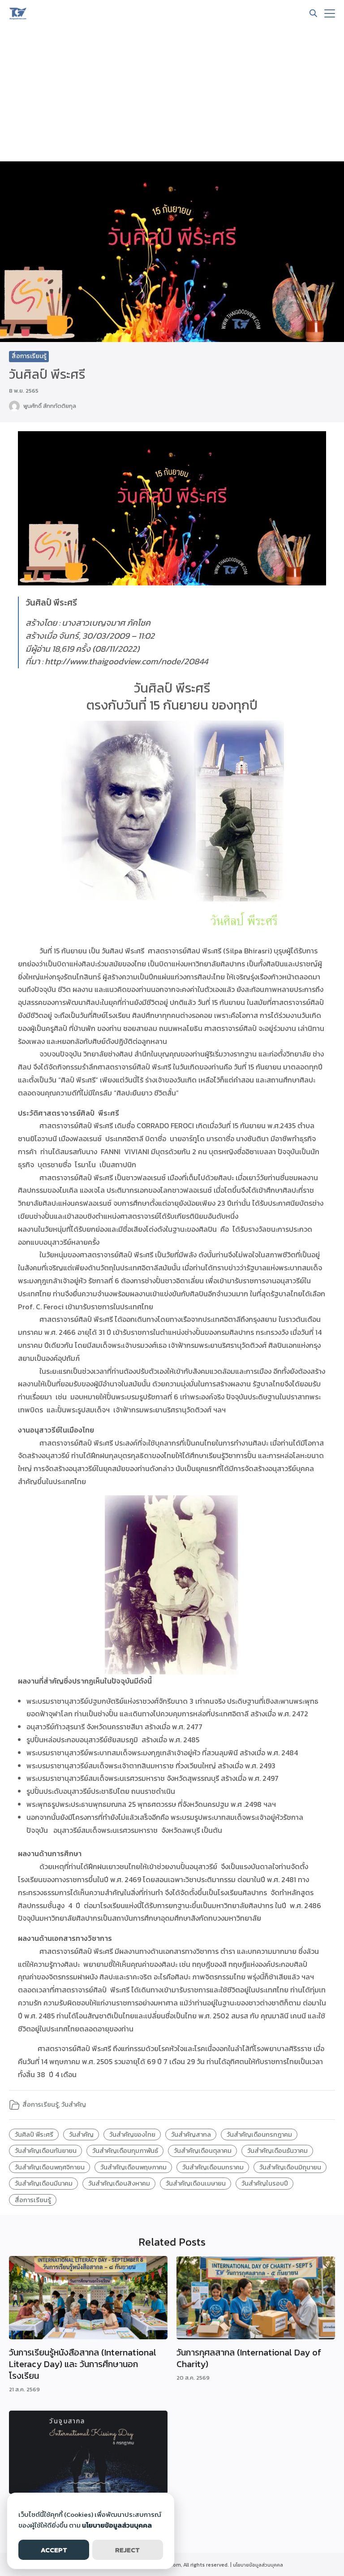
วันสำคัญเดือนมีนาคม (44, 2183)
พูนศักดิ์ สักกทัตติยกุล (50, 406)
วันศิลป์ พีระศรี (34, 2134)
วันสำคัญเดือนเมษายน (196, 2183)
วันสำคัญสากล (191, 2134)
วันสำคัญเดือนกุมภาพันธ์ (125, 2151)
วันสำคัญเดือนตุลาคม (203, 2151)
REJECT (127, 2550)
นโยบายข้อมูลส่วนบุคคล (258, 2565)
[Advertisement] (172, 94)
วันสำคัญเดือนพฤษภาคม (133, 2167)
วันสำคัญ (74, 2104)
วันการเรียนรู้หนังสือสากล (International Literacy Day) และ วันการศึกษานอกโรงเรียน (83, 2364)
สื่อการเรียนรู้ (29, 356)
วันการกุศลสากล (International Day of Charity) (249, 2358)
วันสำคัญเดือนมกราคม (213, 2167)
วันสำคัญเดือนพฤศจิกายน (50, 2167)
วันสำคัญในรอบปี (265, 2183)
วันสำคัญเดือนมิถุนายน (290, 2167)
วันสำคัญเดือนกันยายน (46, 2151)
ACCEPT (54, 2550)
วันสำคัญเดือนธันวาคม (277, 2151)
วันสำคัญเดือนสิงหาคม (119, 2183)
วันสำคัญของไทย (132, 2134)
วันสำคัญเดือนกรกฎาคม (259, 2134)
